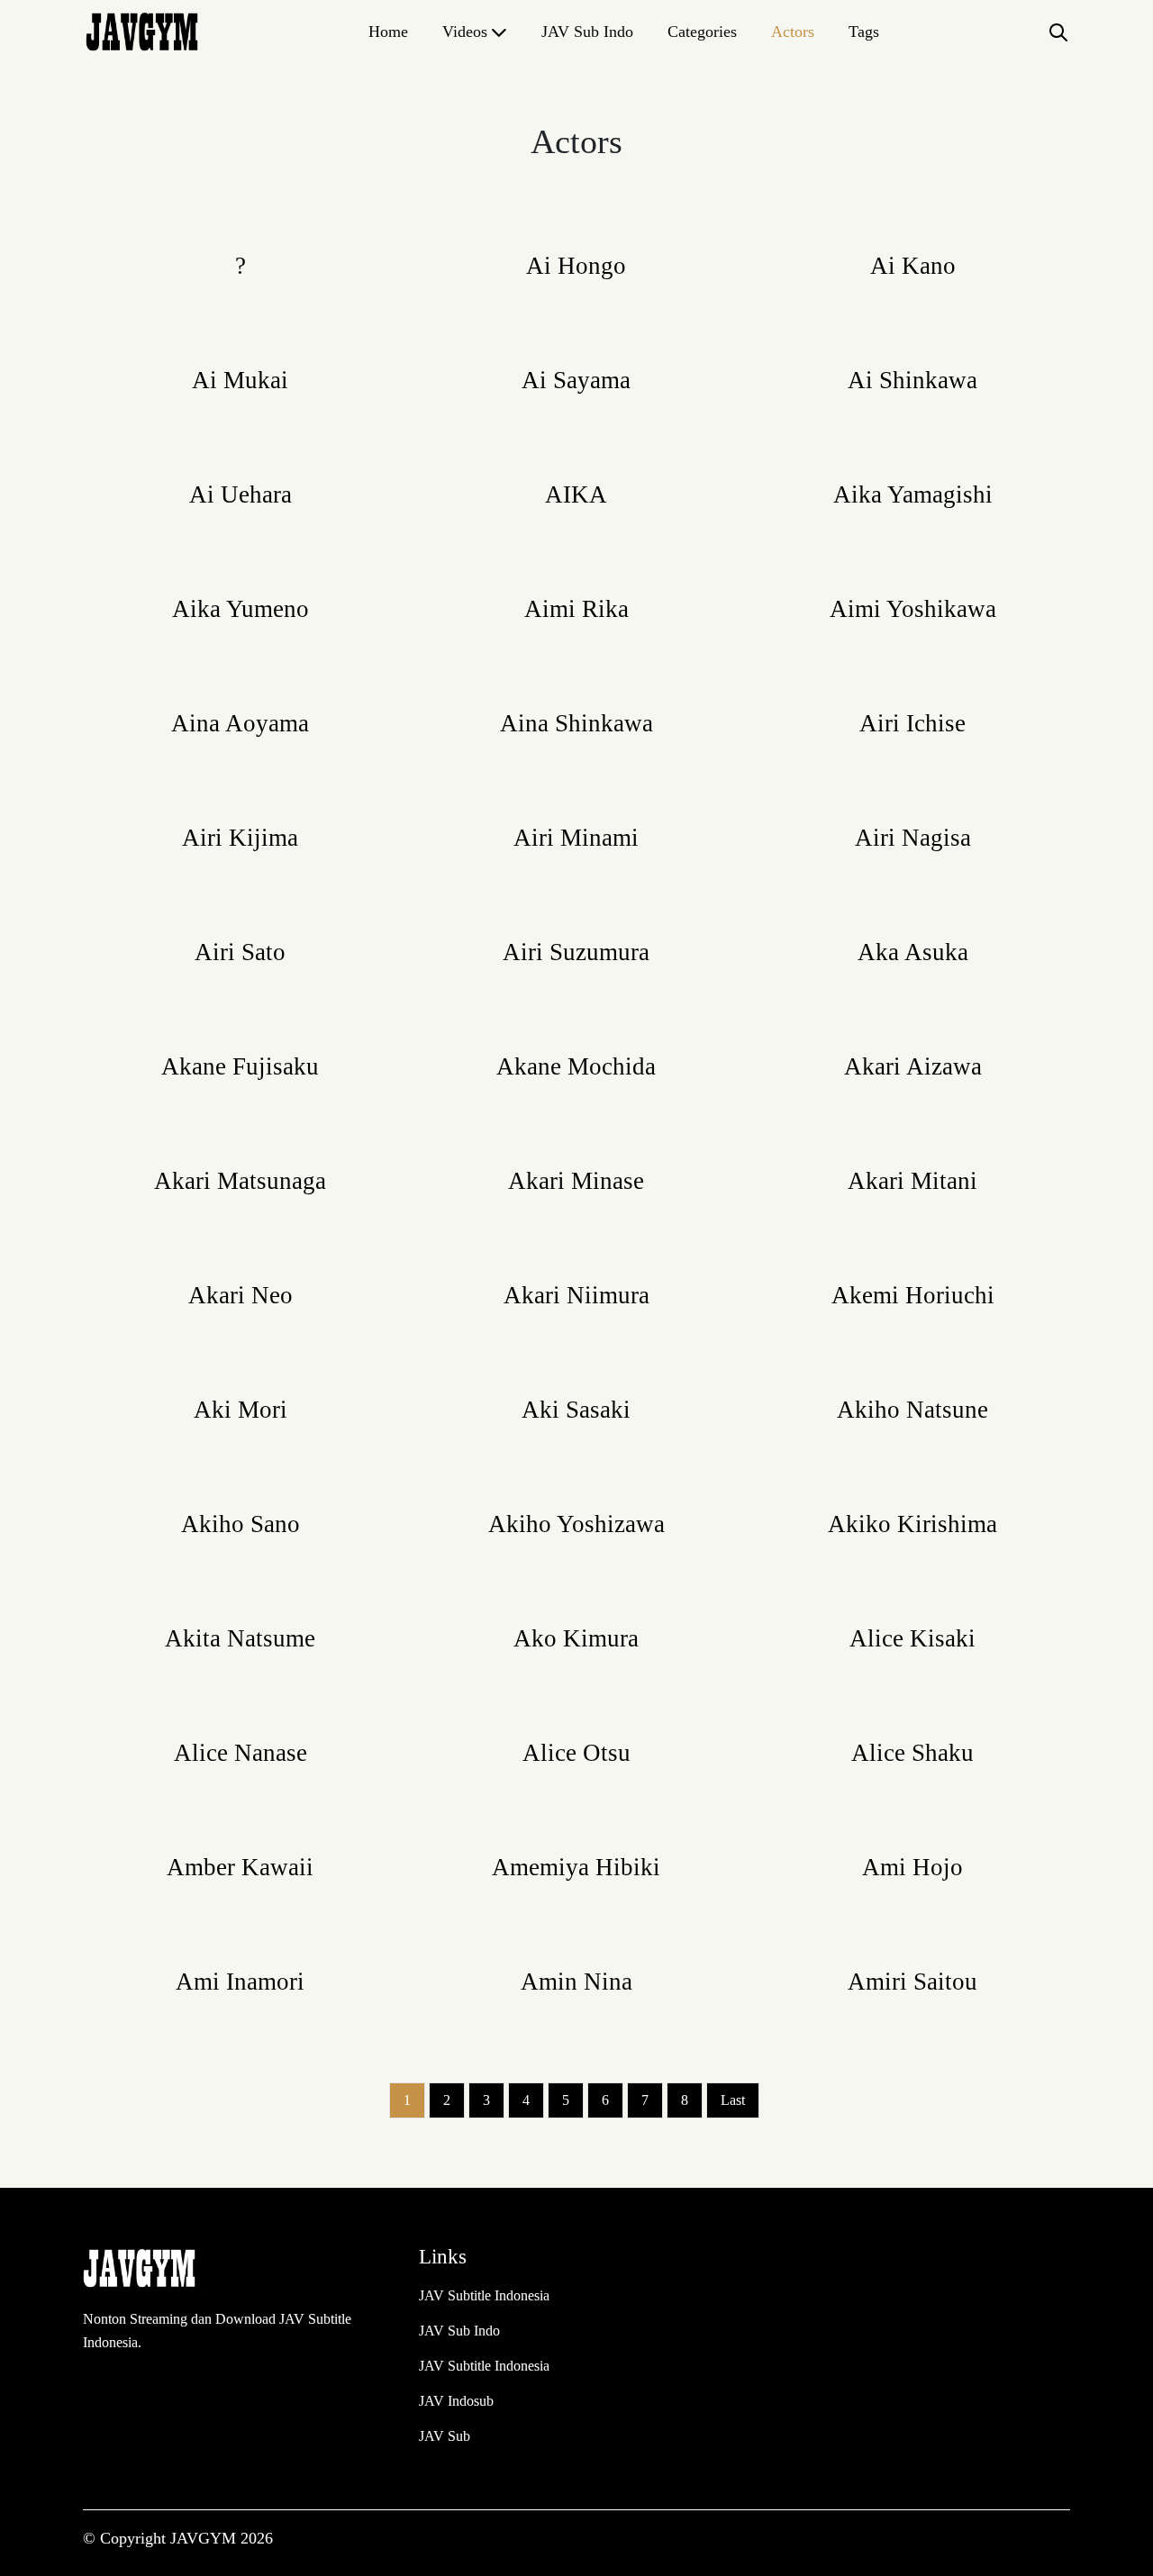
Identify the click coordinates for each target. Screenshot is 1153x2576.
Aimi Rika (576, 609)
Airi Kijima (240, 838)
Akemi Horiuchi (913, 1295)
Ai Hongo (576, 266)
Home (388, 32)
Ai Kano (913, 266)
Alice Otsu (576, 1753)
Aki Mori (241, 1410)
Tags (864, 32)
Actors (793, 32)
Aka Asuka (913, 952)
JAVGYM (205, 2538)
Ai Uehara (241, 494)
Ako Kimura (576, 1638)
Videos (465, 32)
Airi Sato (240, 952)
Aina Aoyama (240, 723)
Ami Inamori (240, 1982)
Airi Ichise (912, 723)
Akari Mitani (912, 1181)
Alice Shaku (912, 1753)
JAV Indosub (456, 2401)
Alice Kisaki (912, 1638)
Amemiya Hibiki (576, 1867)
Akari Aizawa (913, 1066)
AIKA (576, 494)
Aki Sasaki (576, 1410)
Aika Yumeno (241, 609)
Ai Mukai (240, 380)
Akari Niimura (576, 1295)
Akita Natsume (240, 1638)
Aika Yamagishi (913, 494)
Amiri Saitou (912, 1982)
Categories (702, 32)
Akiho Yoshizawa (576, 1524)
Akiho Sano (241, 1524)
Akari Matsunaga (240, 1181)
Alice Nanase (241, 1753)
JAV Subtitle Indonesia (484, 2295)
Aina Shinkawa (576, 723)
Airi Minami (576, 838)
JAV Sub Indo (587, 32)
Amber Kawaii (240, 1867)
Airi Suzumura (576, 952)
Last (733, 2100)
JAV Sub (445, 2436)
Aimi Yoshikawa (913, 609)
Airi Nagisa (913, 838)
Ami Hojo (912, 1867)
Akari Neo (241, 1295)
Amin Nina (576, 1982)
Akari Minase (576, 1181)
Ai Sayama (576, 380)
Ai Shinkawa (912, 380)
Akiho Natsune (912, 1410)
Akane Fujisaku (240, 1066)
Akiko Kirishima (912, 1524)
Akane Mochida (576, 1066)
